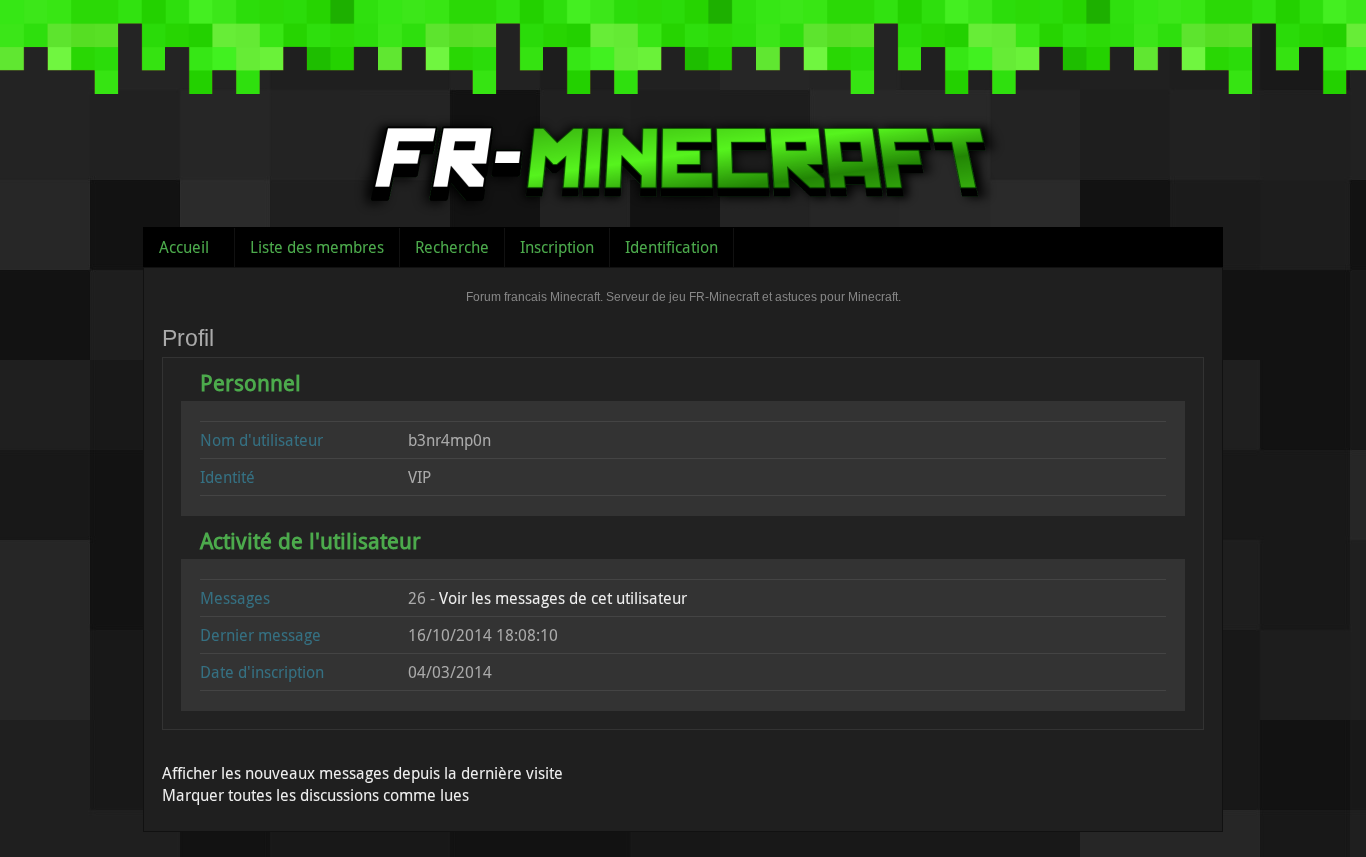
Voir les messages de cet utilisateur (563, 598)
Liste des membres (317, 247)
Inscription (557, 247)
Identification (671, 247)
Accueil (184, 247)
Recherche (452, 247)
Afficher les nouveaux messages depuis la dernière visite (362, 773)
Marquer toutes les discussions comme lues (315, 795)
